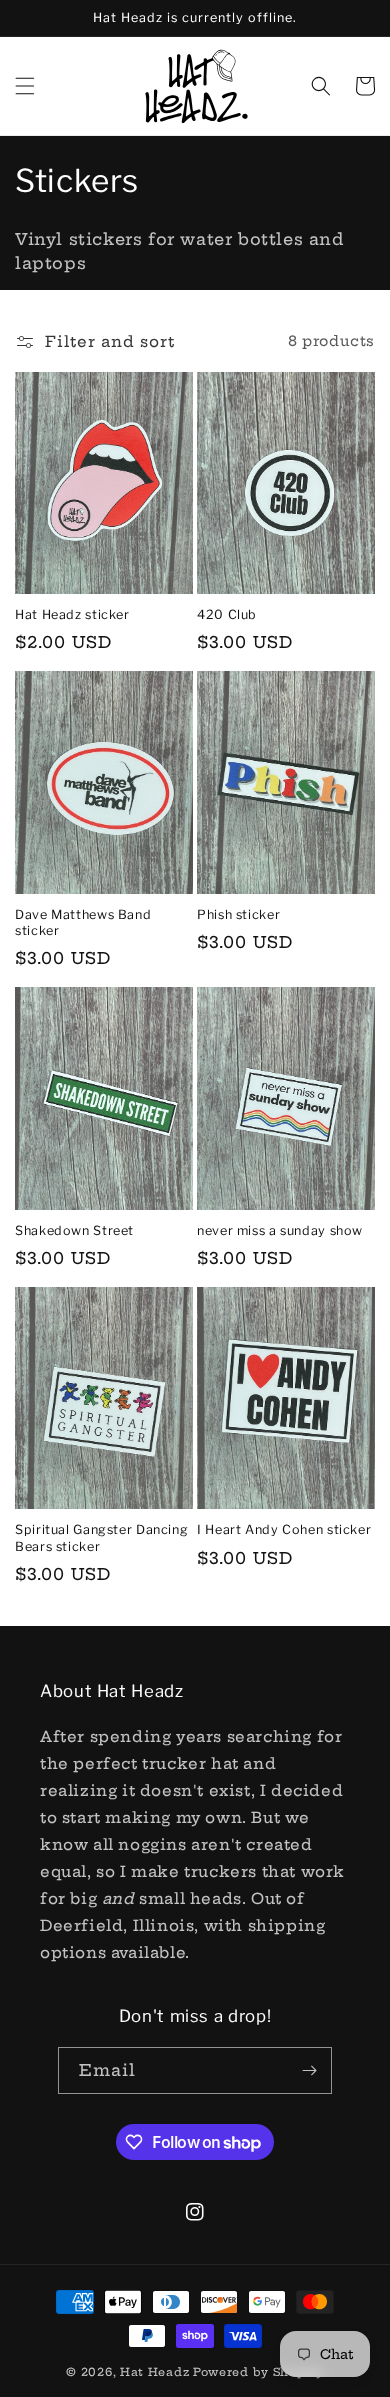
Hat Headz (154, 2372)
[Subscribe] (309, 2070)
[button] (25, 86)
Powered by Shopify (258, 2372)
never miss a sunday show (280, 1230)
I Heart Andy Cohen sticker (284, 1529)
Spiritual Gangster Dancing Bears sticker (101, 1537)
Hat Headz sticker (72, 614)
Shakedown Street (74, 1230)
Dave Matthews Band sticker (83, 922)
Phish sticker (238, 914)
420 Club (227, 614)
